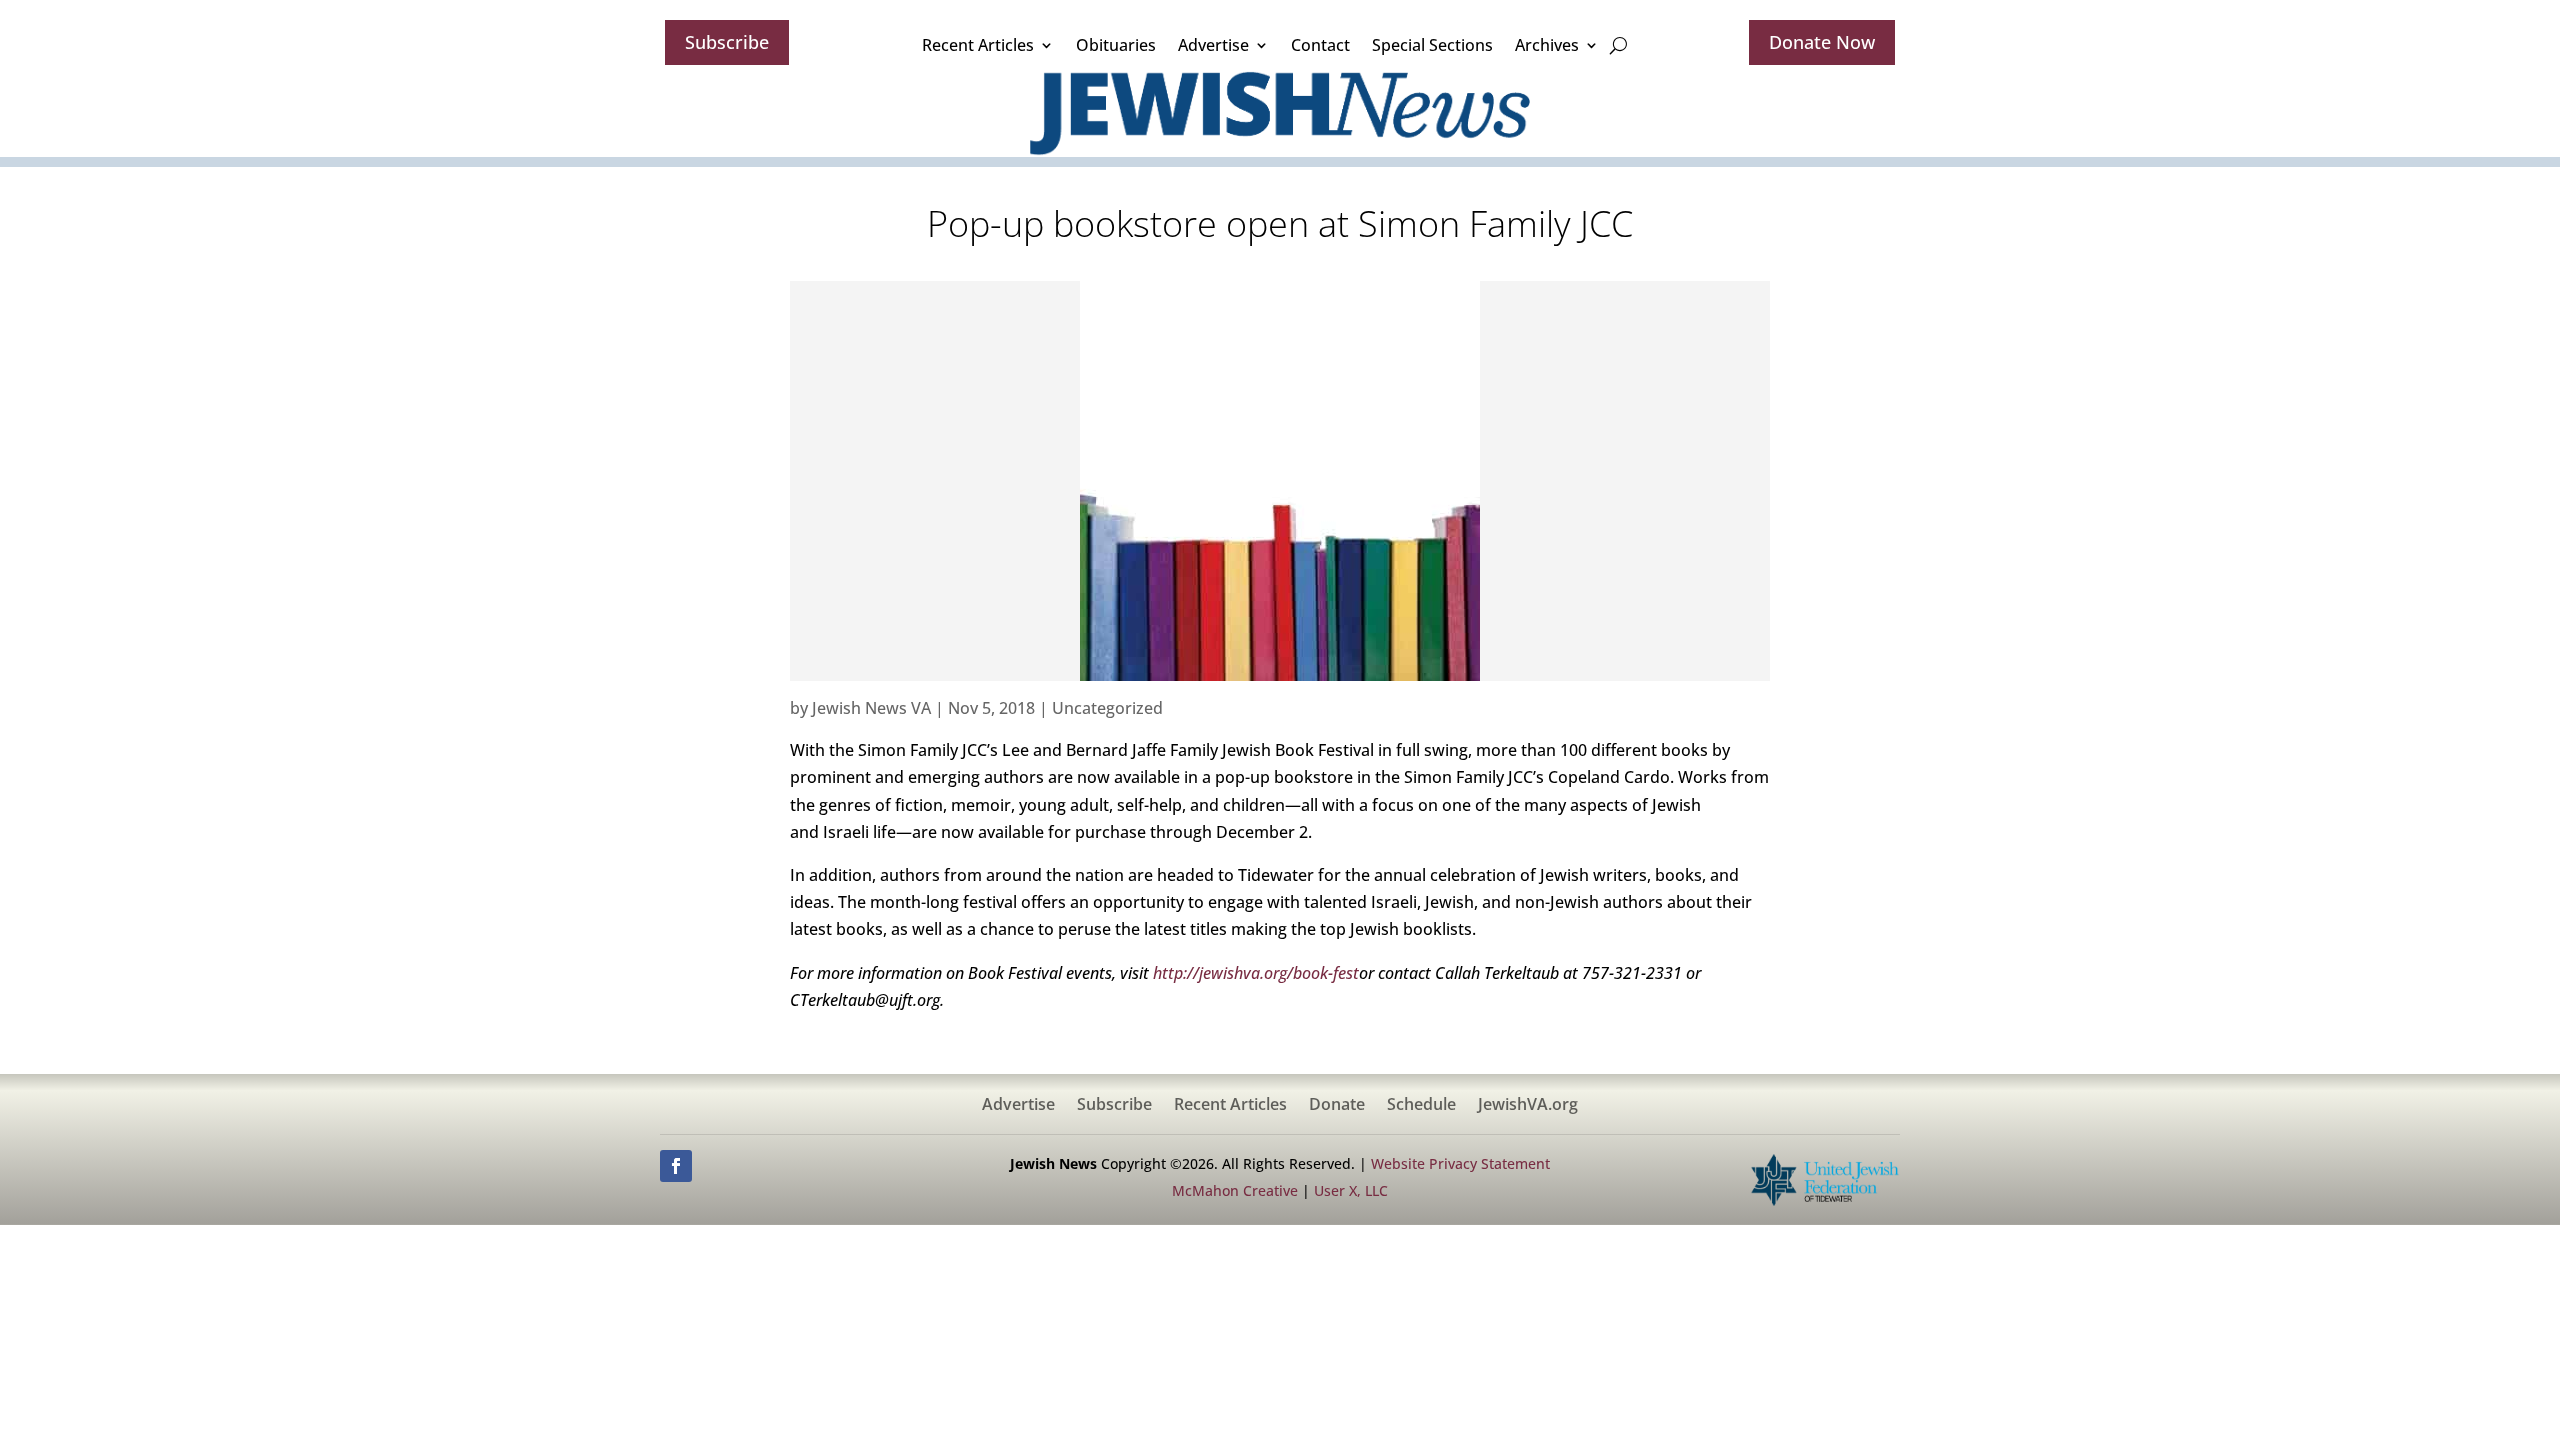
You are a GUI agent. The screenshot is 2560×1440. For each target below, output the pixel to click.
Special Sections (1432, 45)
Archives (1547, 45)
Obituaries (1116, 45)
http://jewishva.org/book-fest (1256, 973)
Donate (1337, 1106)
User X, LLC (1351, 1190)
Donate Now (1822, 42)
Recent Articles (978, 45)
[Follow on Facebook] (676, 1166)
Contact (1320, 45)
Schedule (1421, 1106)
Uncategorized (1107, 708)
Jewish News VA (871, 708)
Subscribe (727, 42)
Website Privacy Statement (1460, 1163)
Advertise (1213, 45)
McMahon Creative (1235, 1190)
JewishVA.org (1528, 1106)
